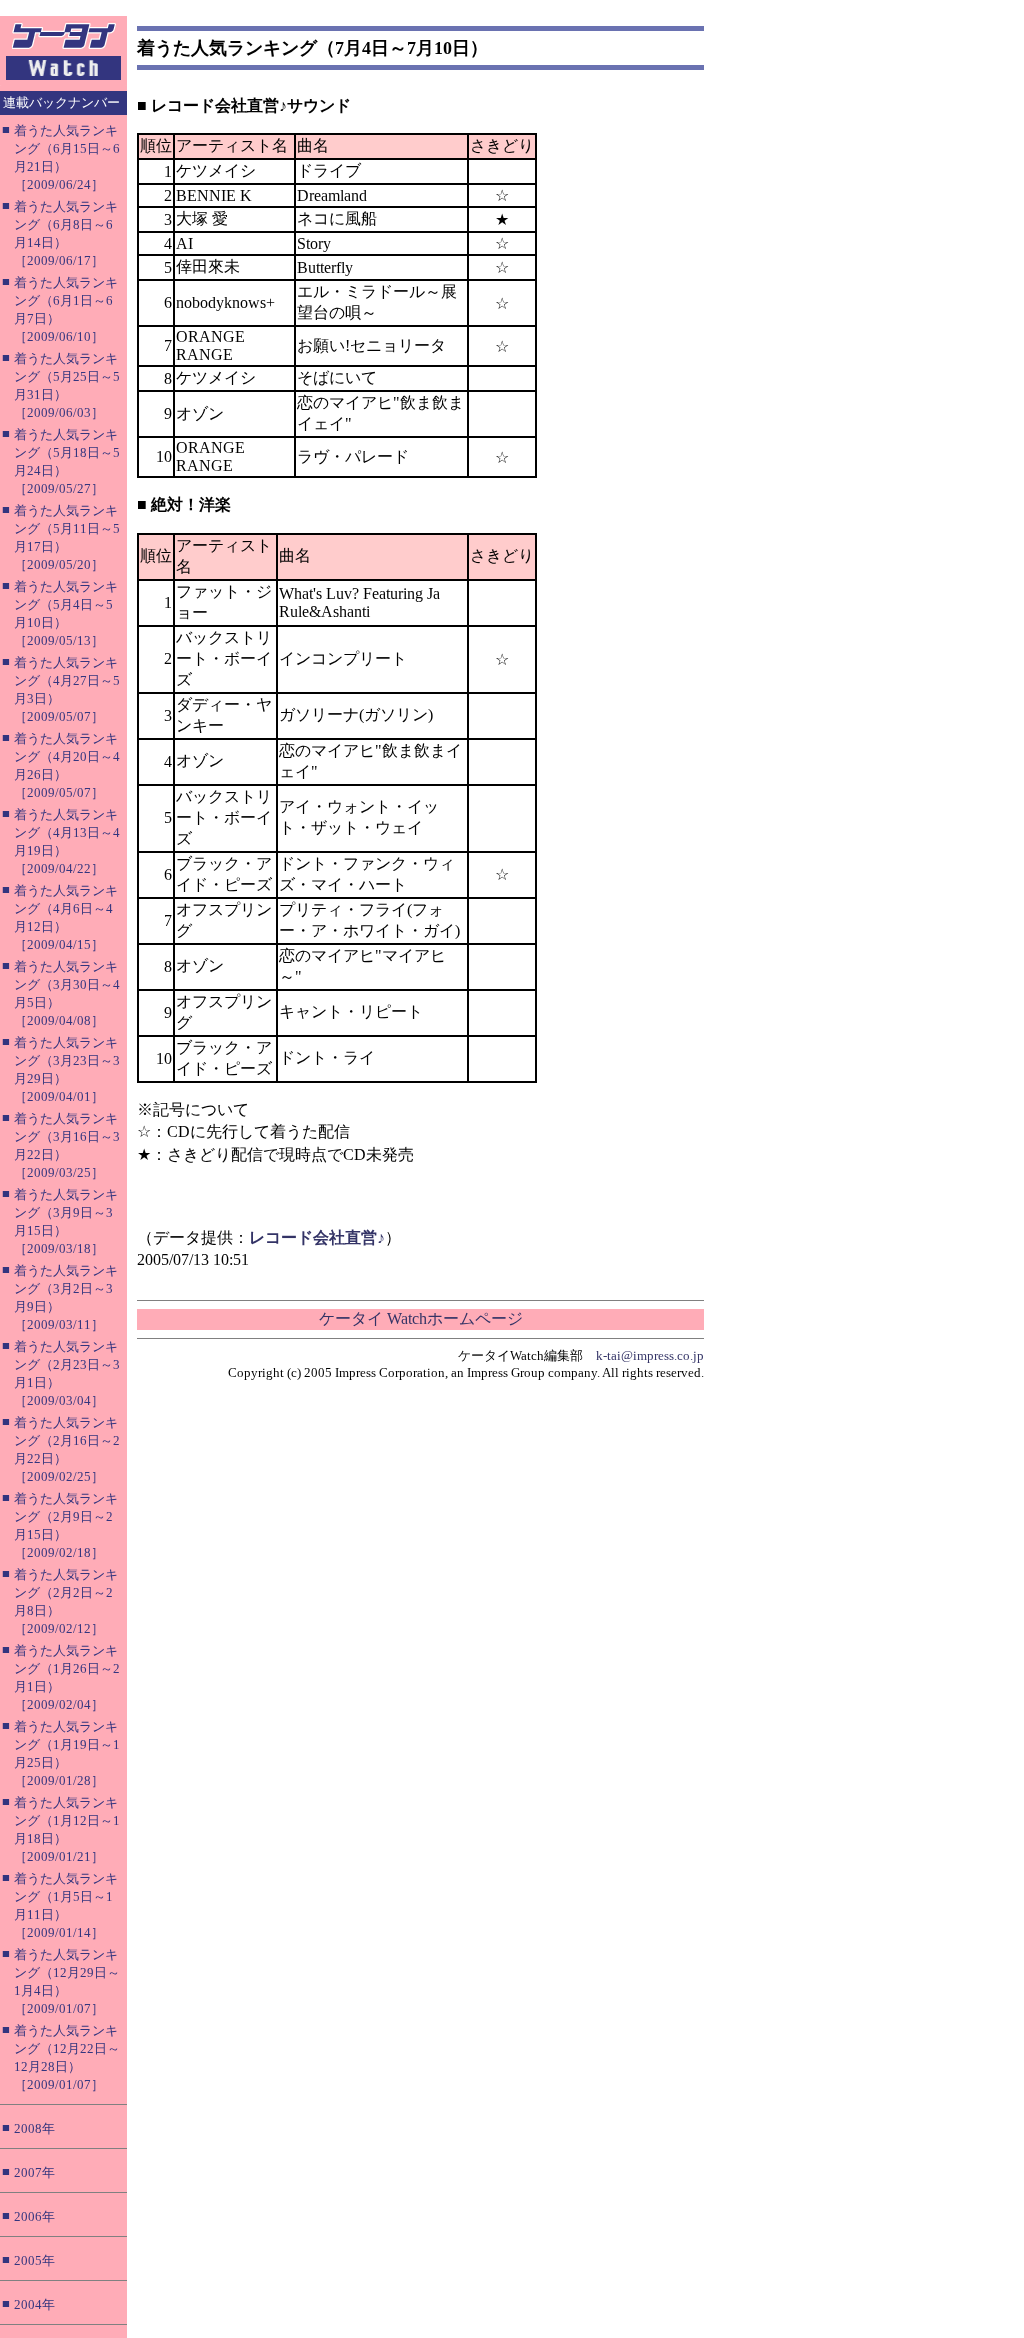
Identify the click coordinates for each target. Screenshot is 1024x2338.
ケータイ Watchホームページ (421, 1318)
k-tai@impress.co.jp (650, 1355)
